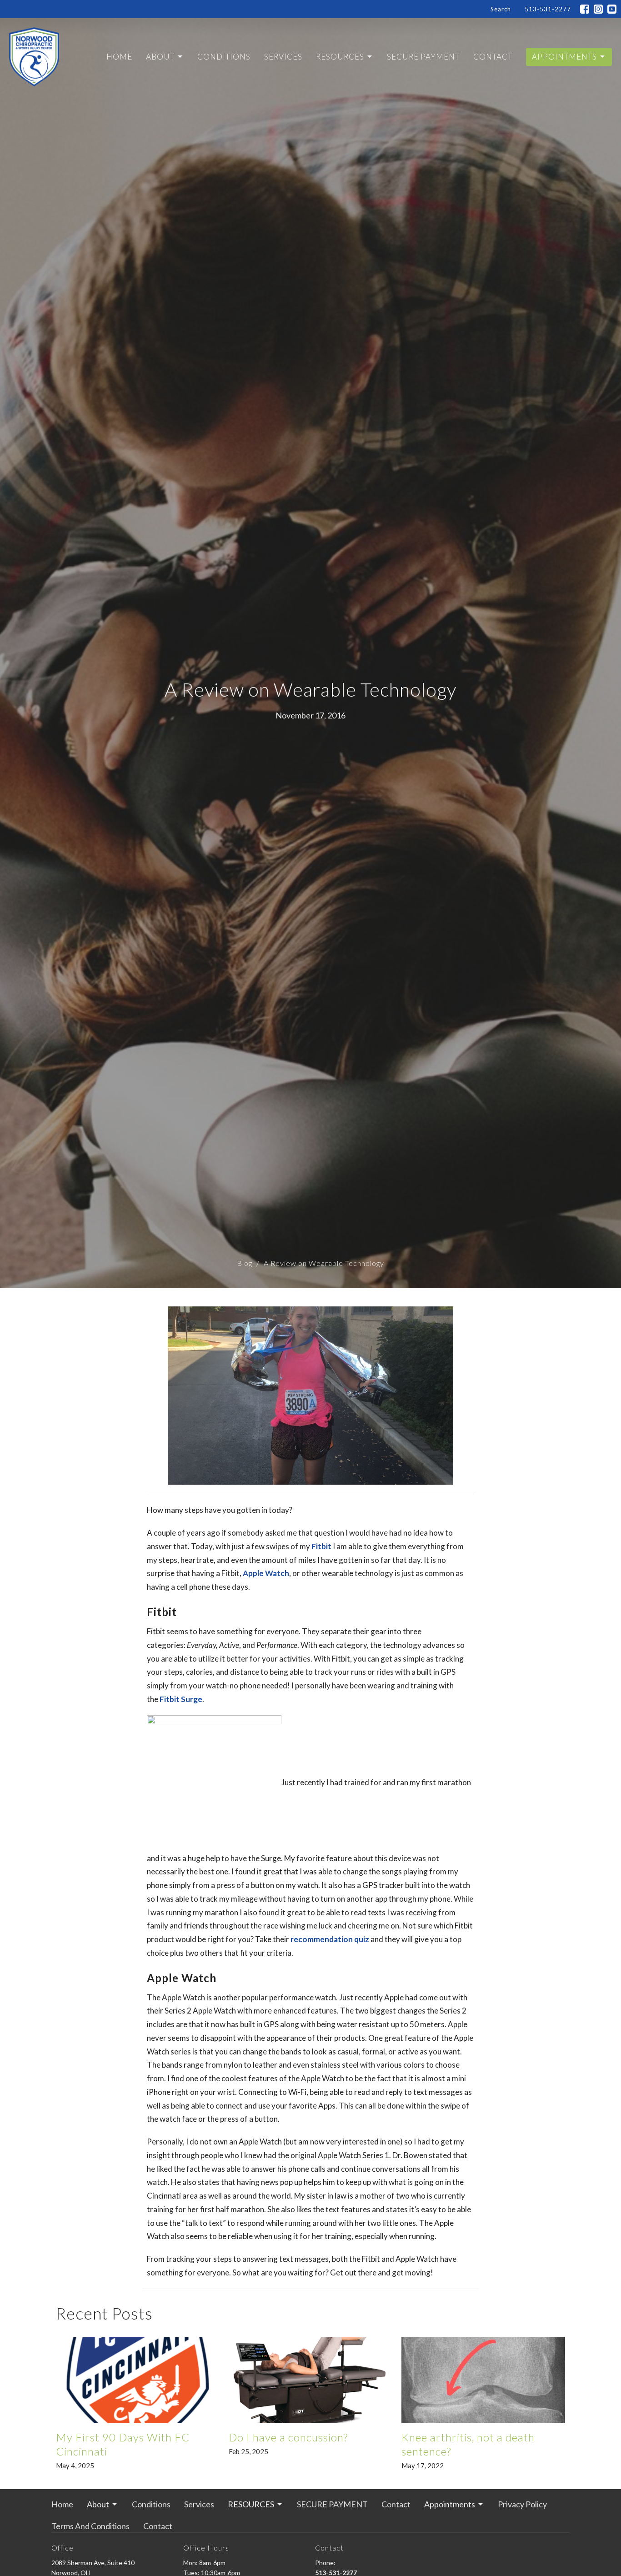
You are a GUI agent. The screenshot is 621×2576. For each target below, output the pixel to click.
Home (119, 57)
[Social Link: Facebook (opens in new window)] (585, 9)
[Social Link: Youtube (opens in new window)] (612, 9)
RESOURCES (340, 57)
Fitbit (321, 1546)
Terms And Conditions (90, 2526)
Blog (245, 1263)
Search (501, 9)
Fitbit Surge (181, 1699)
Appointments (564, 57)
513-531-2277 (548, 9)
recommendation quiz (330, 1939)
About (160, 57)
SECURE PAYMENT (423, 57)
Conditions (224, 57)
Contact (493, 57)
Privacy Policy (522, 2504)
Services (283, 57)
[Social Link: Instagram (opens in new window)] (598, 9)
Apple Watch (266, 1573)
